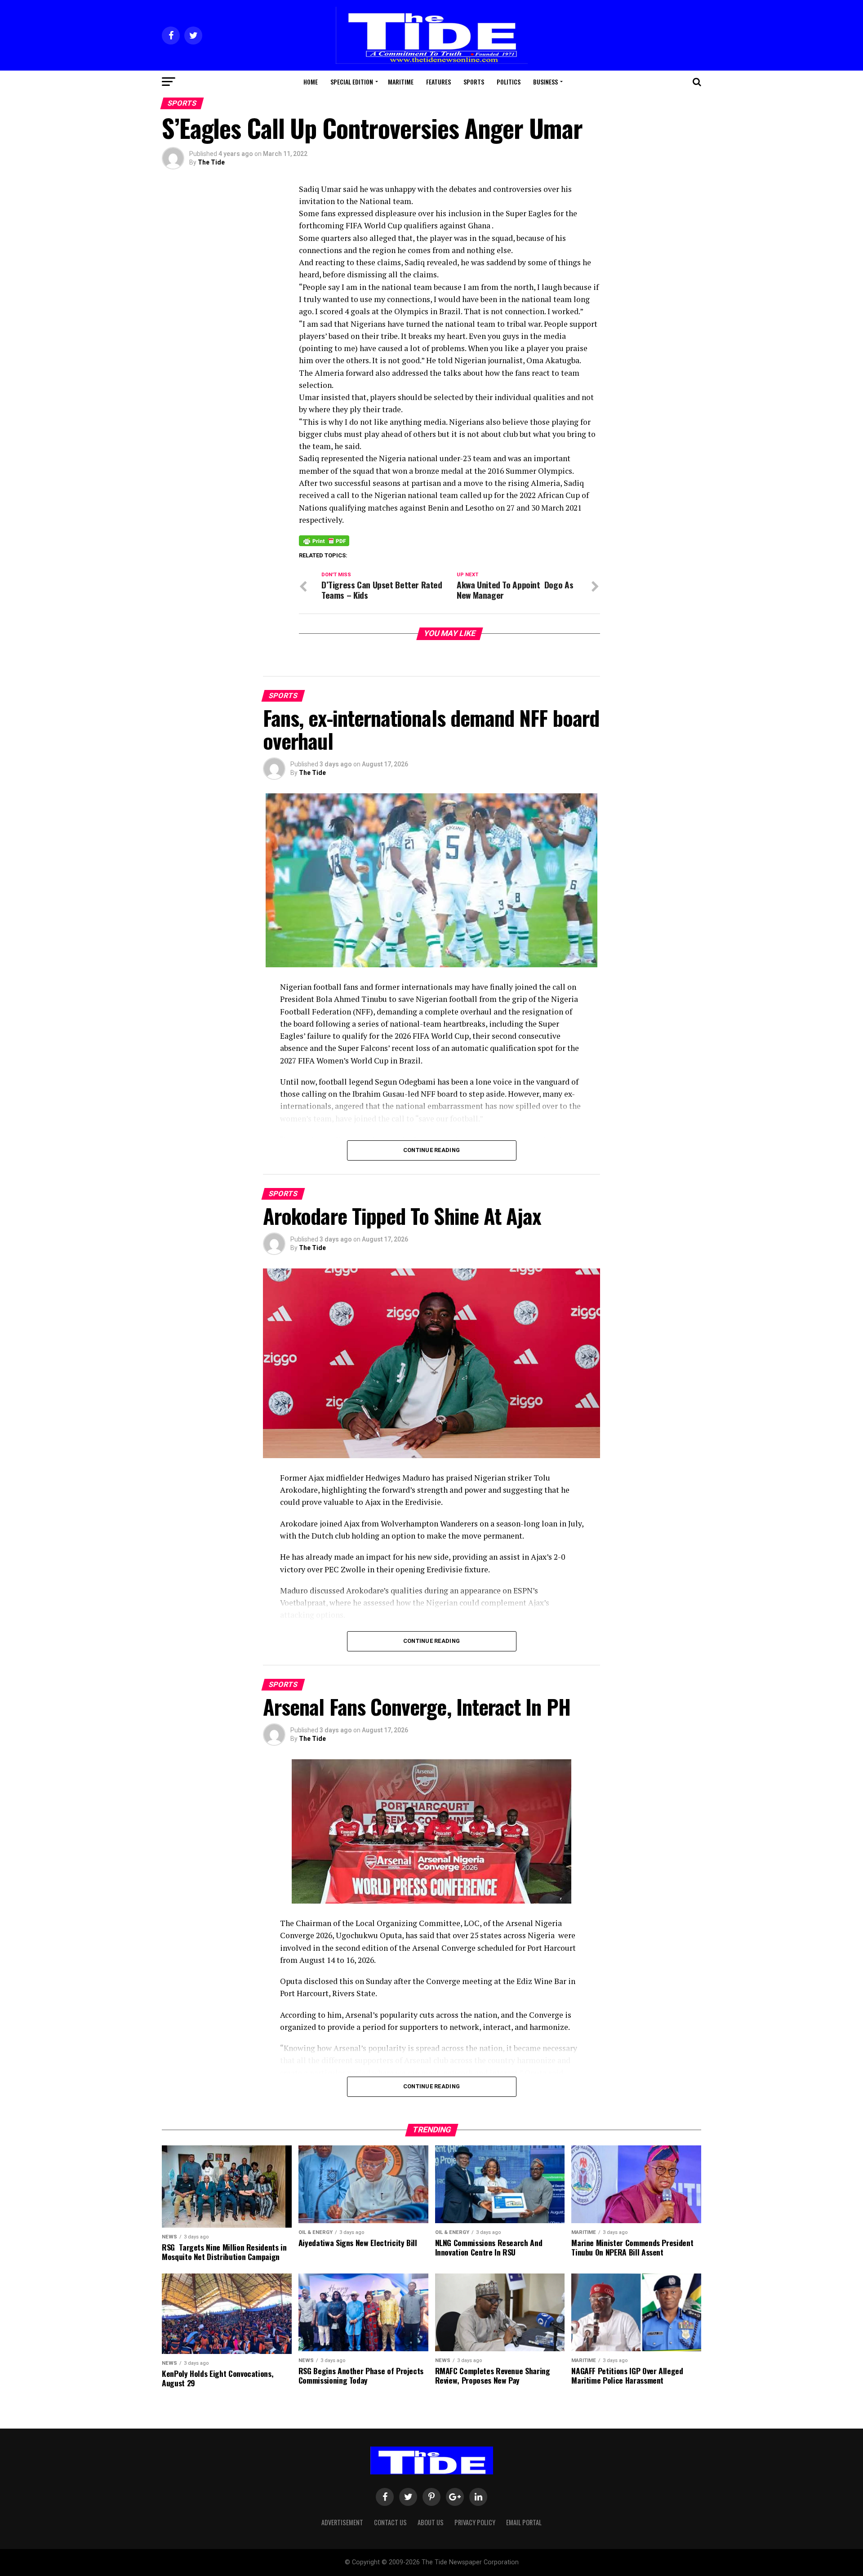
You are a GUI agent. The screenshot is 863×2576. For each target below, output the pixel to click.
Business (545, 82)
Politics (509, 82)
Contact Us (390, 2522)
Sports (474, 82)
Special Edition (352, 82)
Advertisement (342, 2522)
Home (311, 82)
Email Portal (524, 2522)
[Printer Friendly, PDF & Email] (324, 540)
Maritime (401, 82)
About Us (431, 2522)
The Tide (211, 162)
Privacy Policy (475, 2522)
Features (438, 82)
